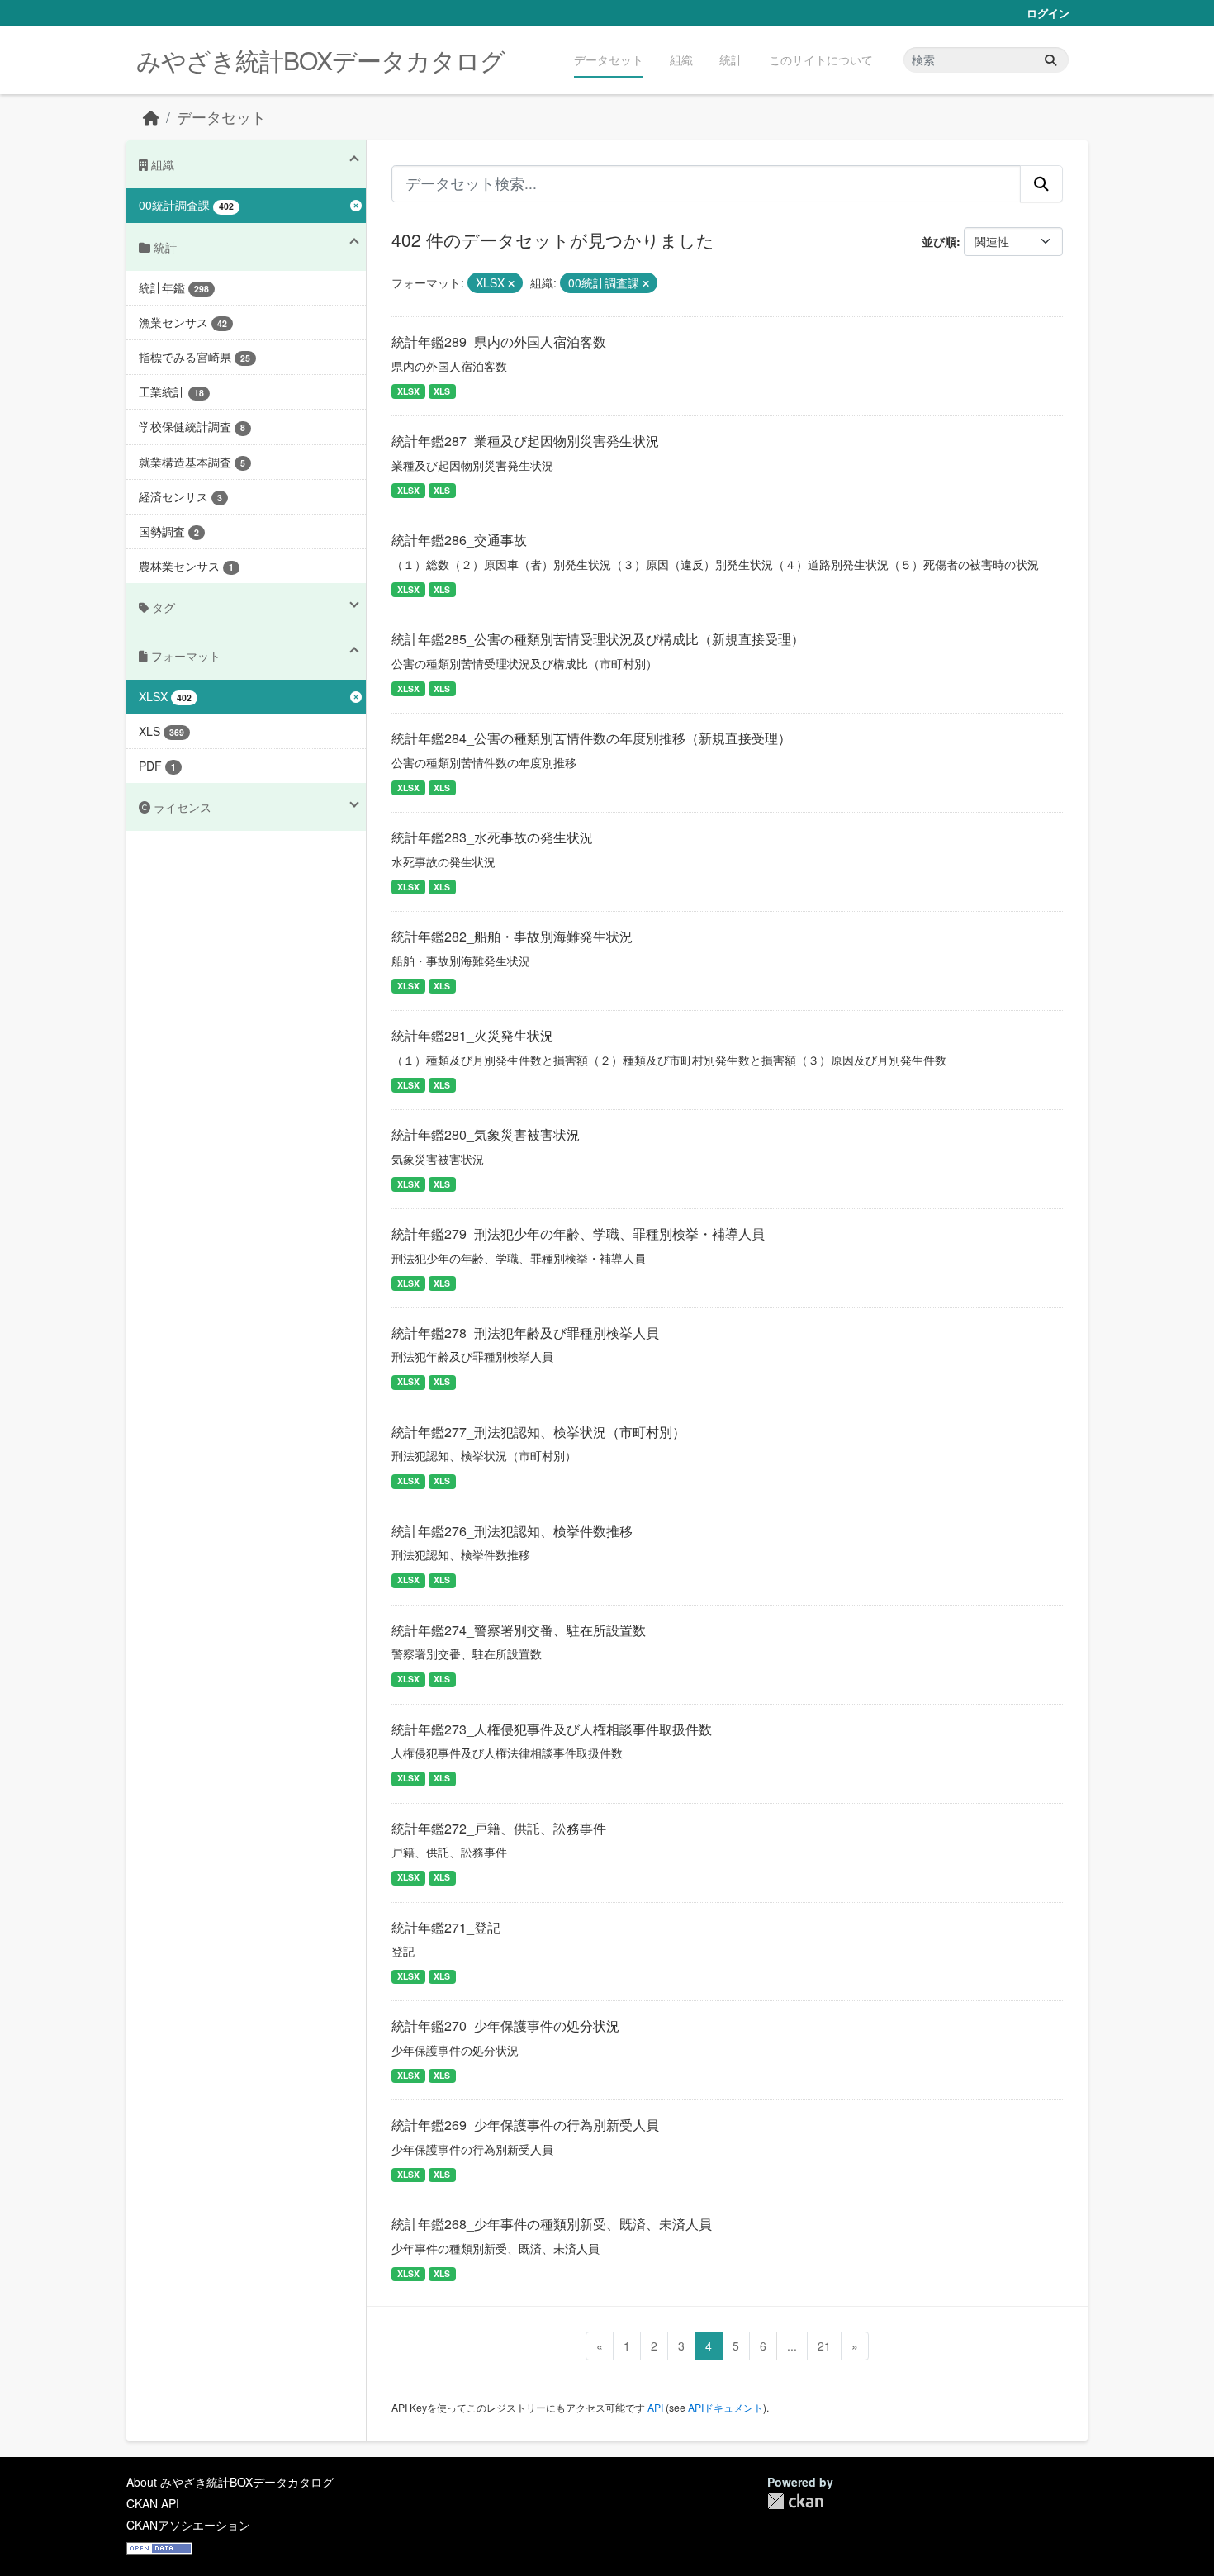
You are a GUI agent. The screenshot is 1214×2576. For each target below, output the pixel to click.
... (792, 2346)
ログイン (1048, 13)
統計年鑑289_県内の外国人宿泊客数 (499, 342)
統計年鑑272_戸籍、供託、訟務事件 (499, 1828)
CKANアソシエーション (188, 2525)
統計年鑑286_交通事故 (459, 540)
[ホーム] (151, 117)
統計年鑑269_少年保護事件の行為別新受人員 (525, 2125)
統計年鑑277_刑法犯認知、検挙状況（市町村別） (538, 1432)
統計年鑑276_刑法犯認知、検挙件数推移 (512, 1531)
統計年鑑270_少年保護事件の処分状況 (505, 2026)
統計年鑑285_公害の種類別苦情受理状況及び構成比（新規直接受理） (598, 639)
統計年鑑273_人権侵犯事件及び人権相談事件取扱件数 (552, 1729)
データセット (609, 59)
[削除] (511, 283)
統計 (731, 59)
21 (824, 2346)
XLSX (408, 391)
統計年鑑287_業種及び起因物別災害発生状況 (525, 441)
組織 (681, 59)
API (655, 2407)
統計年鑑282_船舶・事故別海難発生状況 (512, 936)
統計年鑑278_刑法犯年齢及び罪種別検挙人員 (525, 1333)
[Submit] (1050, 60)
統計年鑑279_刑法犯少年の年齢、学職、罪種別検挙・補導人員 (578, 1233)
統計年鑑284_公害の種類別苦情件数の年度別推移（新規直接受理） (591, 738)
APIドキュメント (726, 2407)
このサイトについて (821, 59)
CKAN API (153, 2503)
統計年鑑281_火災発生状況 (472, 1035)
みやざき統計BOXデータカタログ (320, 60)
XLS (442, 391)
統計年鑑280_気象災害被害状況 (486, 1134)
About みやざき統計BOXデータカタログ (230, 2482)
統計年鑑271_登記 (446, 1927)
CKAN (795, 2501)
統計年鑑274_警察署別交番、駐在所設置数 (519, 1630)
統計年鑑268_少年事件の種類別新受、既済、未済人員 (552, 2224)
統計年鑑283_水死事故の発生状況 (492, 837)
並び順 (939, 241)
